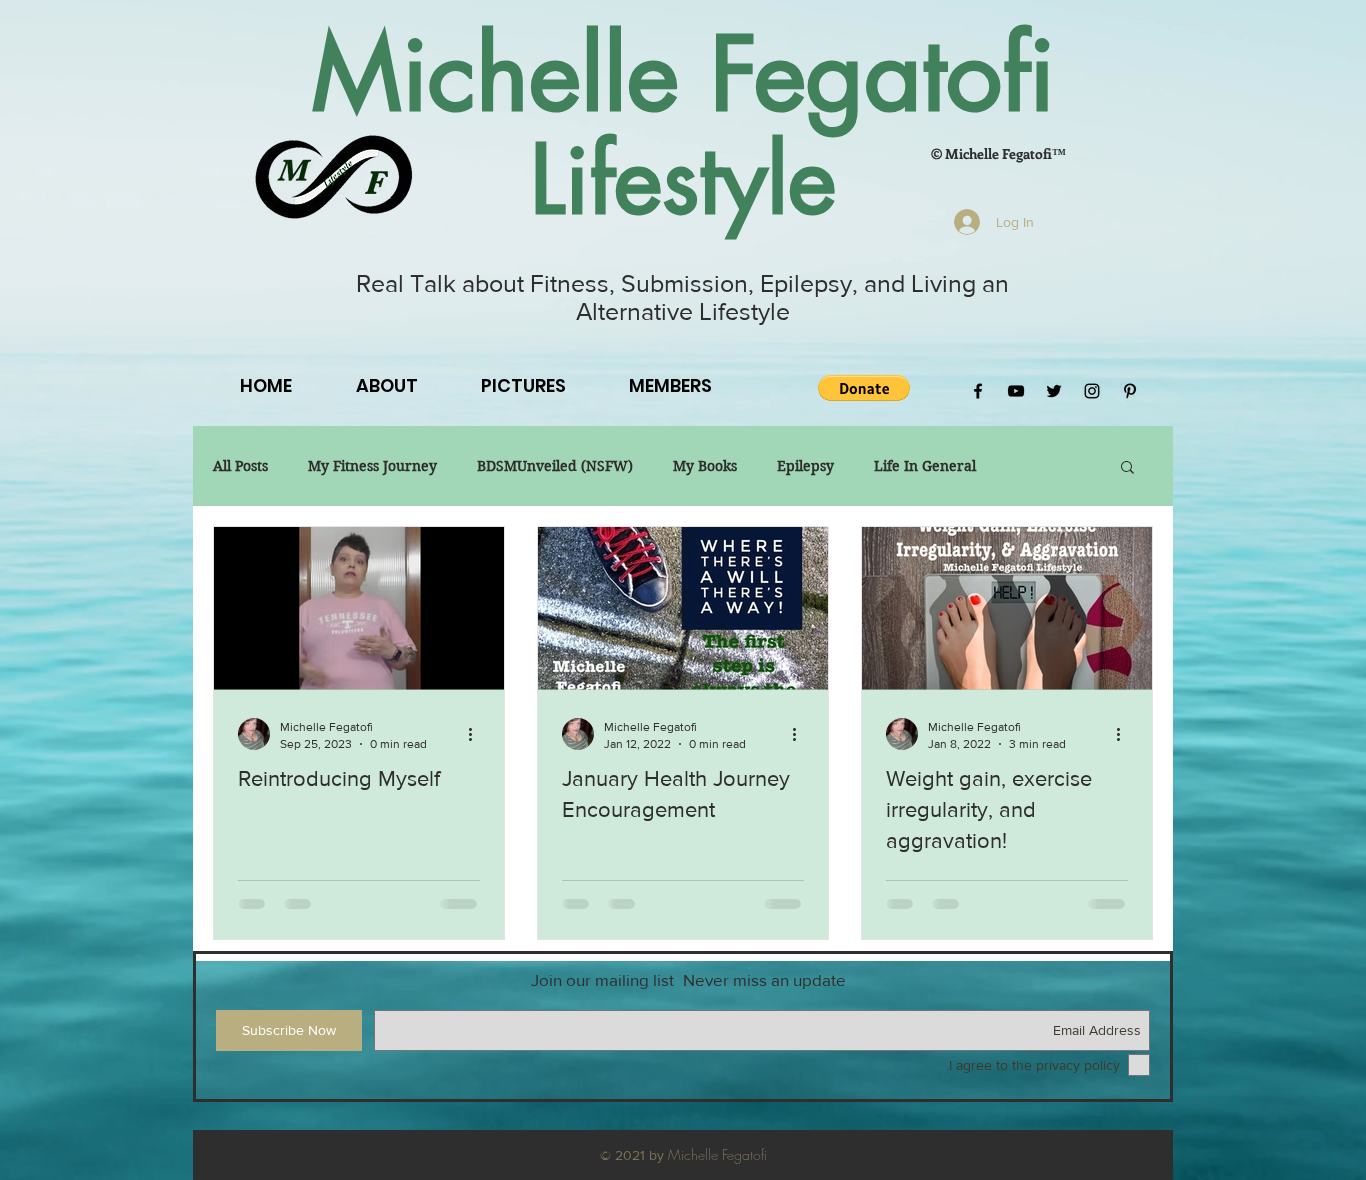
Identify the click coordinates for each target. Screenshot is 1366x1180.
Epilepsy (805, 466)
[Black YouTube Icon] (1016, 391)
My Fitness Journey (372, 466)
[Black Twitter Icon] (1054, 391)
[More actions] (477, 734)
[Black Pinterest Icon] (1130, 391)
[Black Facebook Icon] (978, 391)
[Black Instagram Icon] (1092, 391)
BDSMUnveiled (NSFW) (555, 466)
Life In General (925, 466)
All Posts (240, 466)
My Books (705, 466)
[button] (864, 388)
